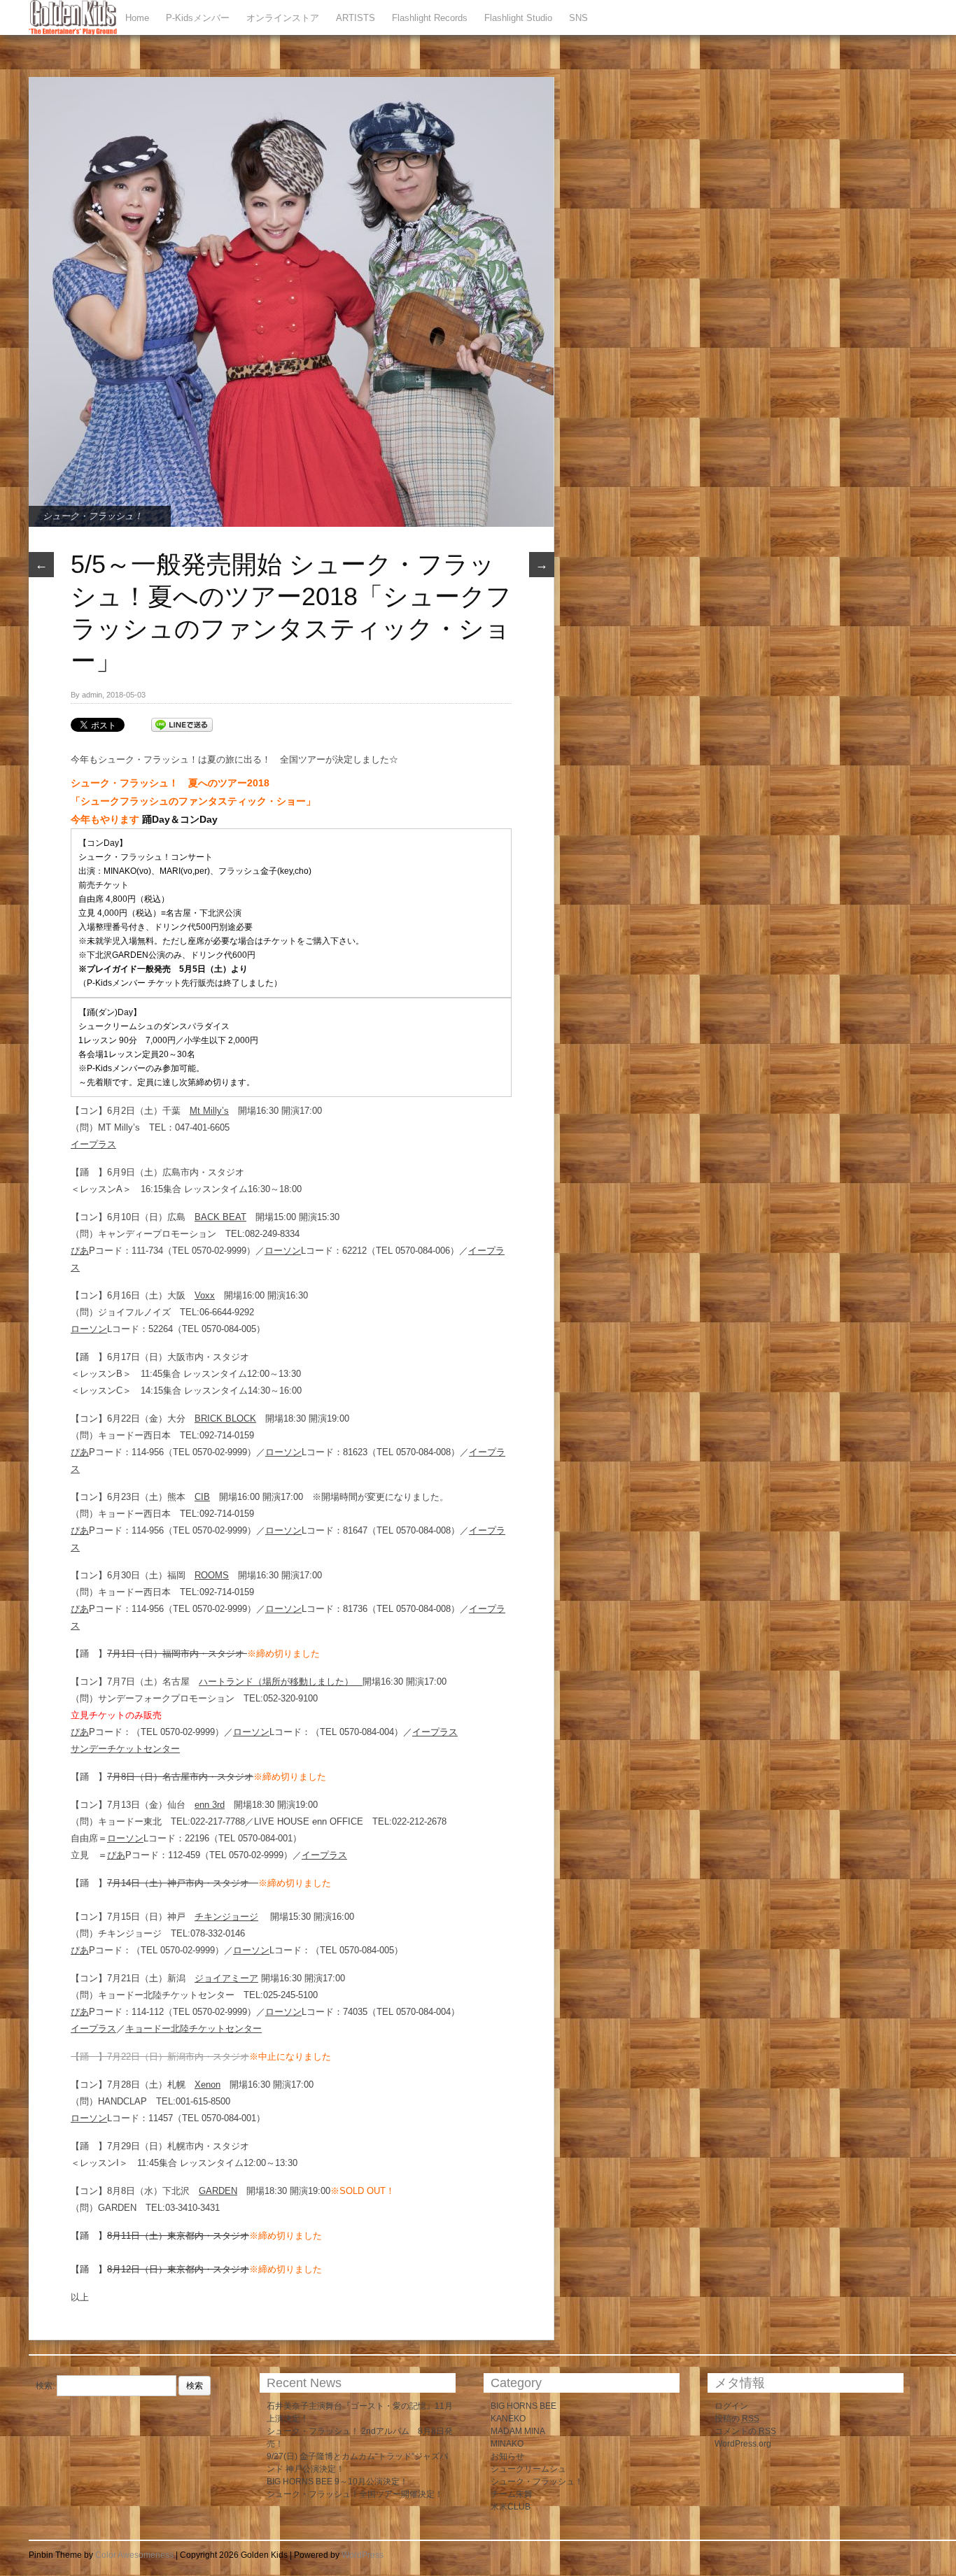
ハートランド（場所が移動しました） (281, 1682)
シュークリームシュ (528, 2469)
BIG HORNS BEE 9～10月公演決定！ (337, 2482)
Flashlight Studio (518, 18)
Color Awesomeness (134, 2555)
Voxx (205, 1295)
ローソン (283, 1251)
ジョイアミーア (226, 1978)
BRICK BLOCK (225, 1418)
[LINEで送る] (182, 724)
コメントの (745, 2431)
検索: (45, 2386)
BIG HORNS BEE (523, 2406)
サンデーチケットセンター (125, 1749)
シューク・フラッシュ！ (93, 516)
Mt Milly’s (209, 1111)
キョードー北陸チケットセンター (194, 2029)
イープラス (93, 1144)
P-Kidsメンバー (198, 18)
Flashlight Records (430, 18)
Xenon (208, 2085)
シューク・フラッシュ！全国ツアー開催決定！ (355, 2494)
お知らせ (507, 2456)
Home (137, 18)
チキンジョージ (226, 1917)
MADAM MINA (518, 2431)
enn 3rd (210, 1805)
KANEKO (508, 2419)
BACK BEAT (220, 1217)
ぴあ (80, 1251)
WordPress (363, 2555)
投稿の (737, 2419)
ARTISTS (356, 18)
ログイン (731, 2406)
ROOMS (212, 1575)
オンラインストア (283, 18)
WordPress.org (743, 2444)
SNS (578, 18)
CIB (202, 1497)
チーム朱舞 (512, 2494)
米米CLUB (511, 2507)
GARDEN (218, 2191)
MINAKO (507, 2444)
